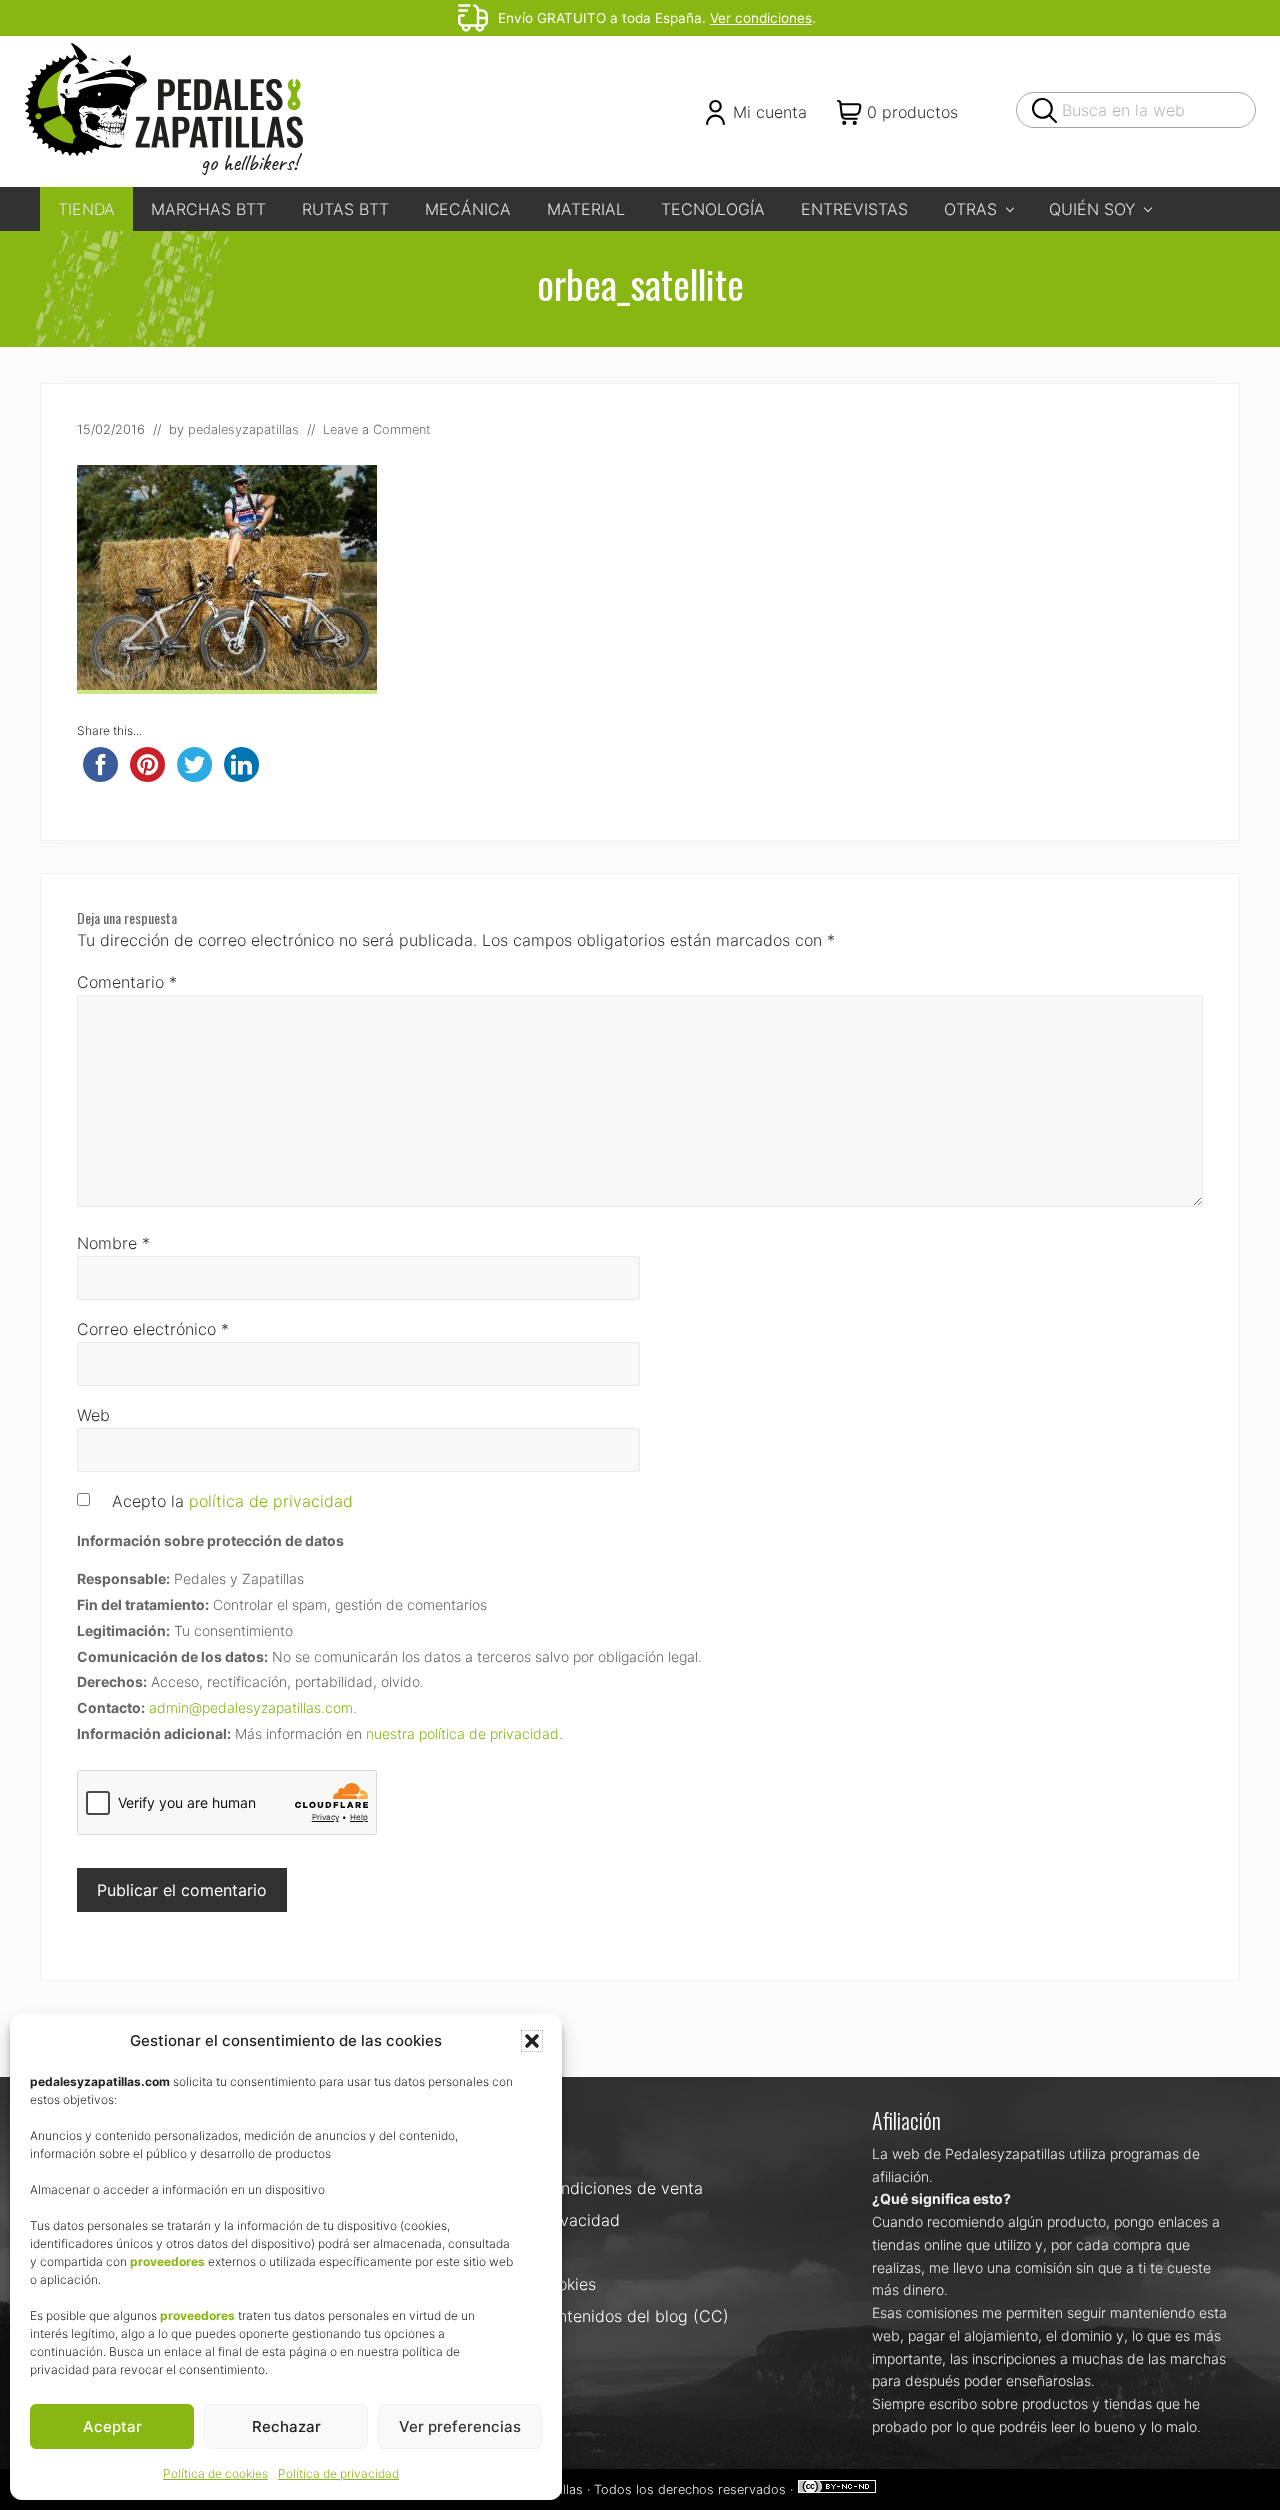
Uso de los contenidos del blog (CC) (592, 2316)
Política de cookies (215, 2473)
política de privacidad (271, 1501)
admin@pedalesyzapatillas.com (251, 1707)
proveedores (167, 2261)
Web (93, 1415)
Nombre (113, 1243)
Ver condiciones (761, 18)
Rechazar (286, 2426)
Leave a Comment (377, 429)
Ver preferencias (460, 2426)
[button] (532, 2041)
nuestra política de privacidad (462, 1733)
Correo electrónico (153, 1329)
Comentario (127, 982)
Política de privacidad (338, 2473)
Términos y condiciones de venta (579, 2188)
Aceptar (112, 2426)
